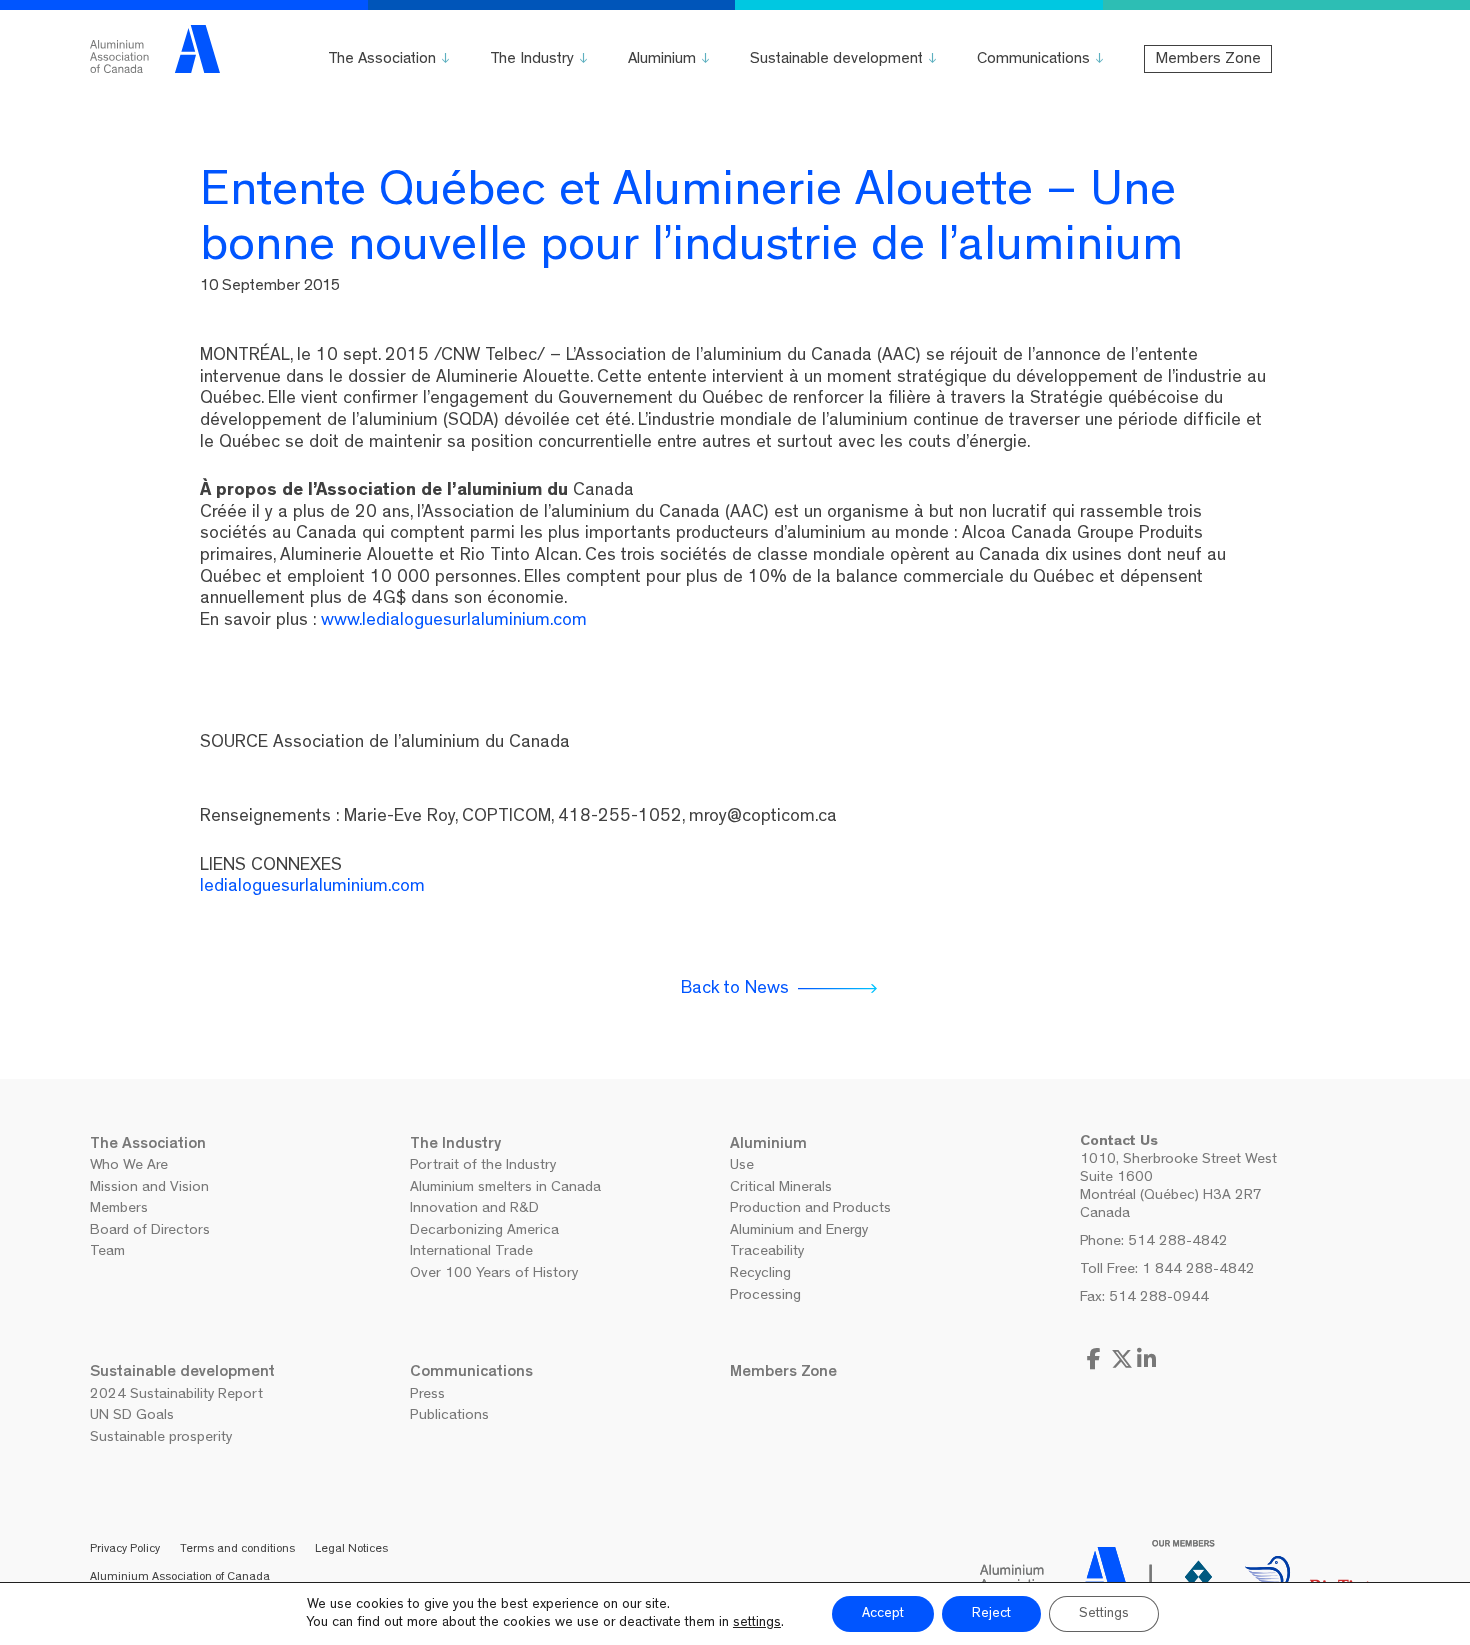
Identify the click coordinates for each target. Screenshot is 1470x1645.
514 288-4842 (1178, 1242)
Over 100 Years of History (494, 1274)
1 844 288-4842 (1198, 1270)
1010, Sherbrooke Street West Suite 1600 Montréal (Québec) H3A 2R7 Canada (1178, 1187)
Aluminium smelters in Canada (505, 1188)
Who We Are (129, 1166)
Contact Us (1119, 1142)
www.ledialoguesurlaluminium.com (454, 622)
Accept (883, 1614)
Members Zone (1208, 60)
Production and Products (810, 1209)
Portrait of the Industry (483, 1166)
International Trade (471, 1252)
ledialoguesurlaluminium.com (312, 888)
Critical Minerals (781, 1188)
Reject (991, 1614)
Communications (1033, 60)
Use (742, 1166)
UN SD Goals (132, 1416)
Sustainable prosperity (161, 1438)
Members (119, 1209)
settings (757, 1623)
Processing (765, 1296)
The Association (382, 60)
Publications (449, 1416)
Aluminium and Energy (799, 1231)
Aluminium (662, 60)
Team (107, 1252)
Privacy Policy (125, 1550)
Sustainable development (836, 60)
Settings (1104, 1614)
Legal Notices (351, 1550)
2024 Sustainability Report (176, 1395)
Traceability (767, 1252)
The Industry (532, 60)
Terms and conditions (237, 1550)
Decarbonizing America (484, 1231)
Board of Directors (150, 1231)
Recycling (760, 1274)
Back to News (735, 990)
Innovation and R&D (474, 1209)
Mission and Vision (149, 1188)
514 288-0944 (1159, 1298)
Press (427, 1395)
